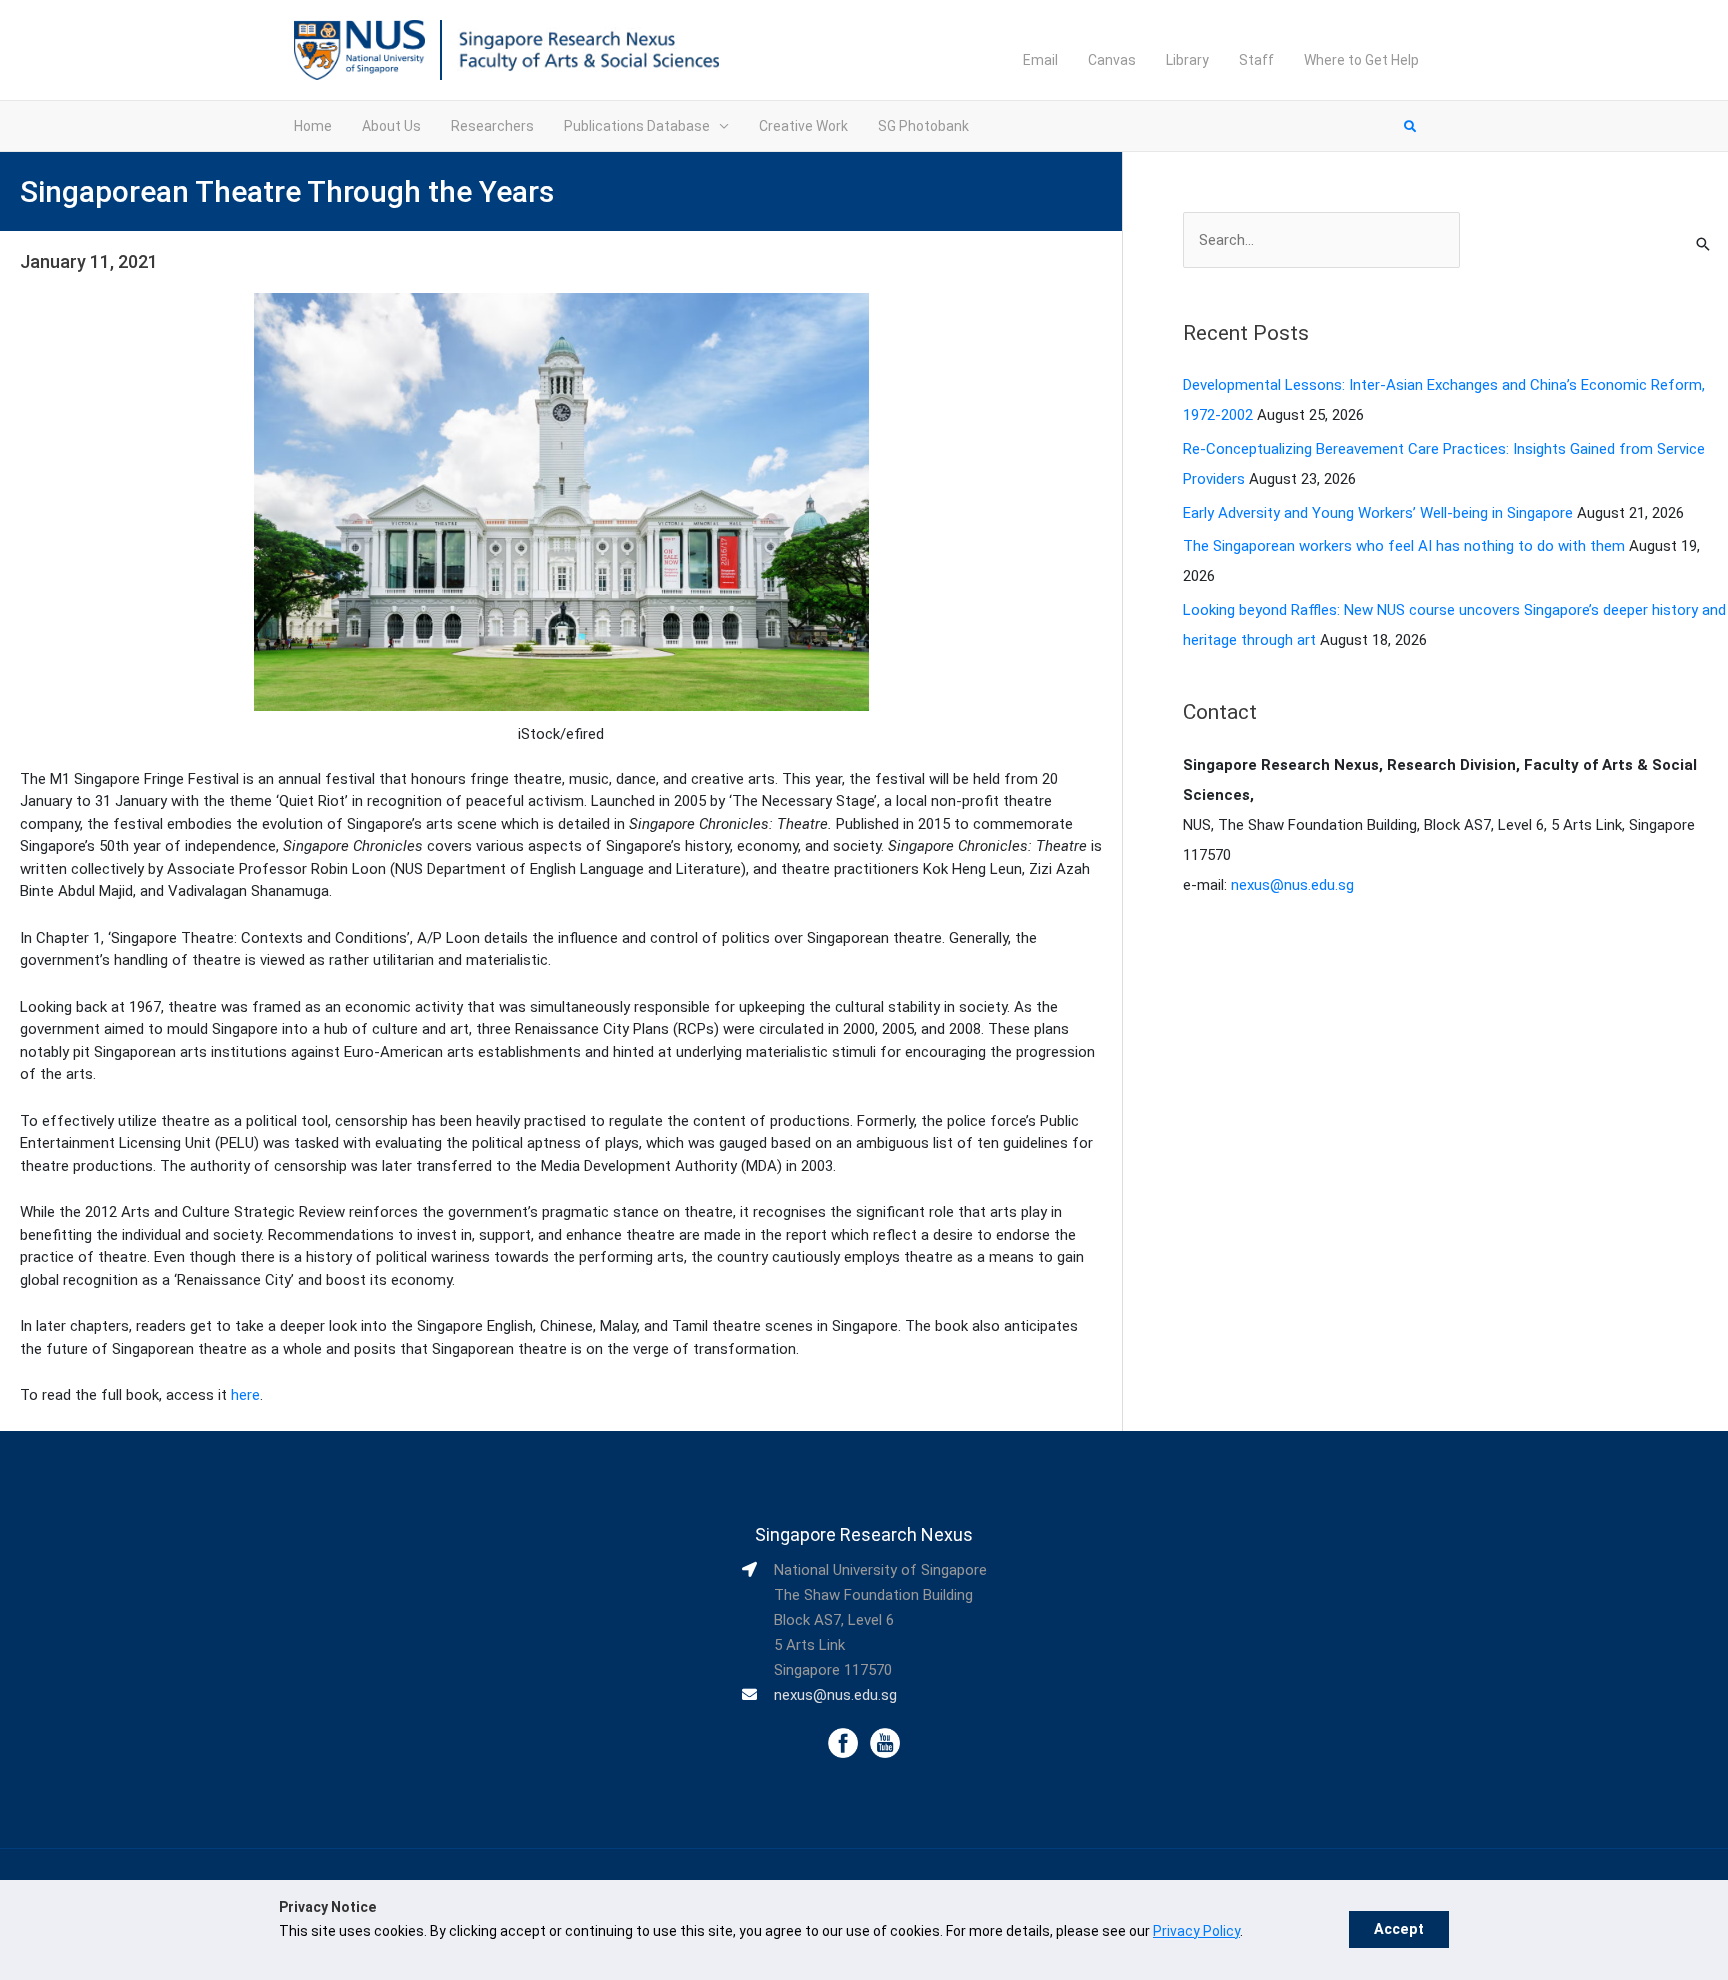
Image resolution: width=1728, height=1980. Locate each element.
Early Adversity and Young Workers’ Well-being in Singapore (1378, 513)
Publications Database (637, 126)
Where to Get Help (1361, 60)
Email (1040, 60)
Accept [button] (1399, 1929)
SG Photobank (923, 126)
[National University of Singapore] (359, 49)
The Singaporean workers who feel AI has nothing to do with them (1404, 546)
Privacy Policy (1196, 1931)
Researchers (492, 126)
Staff (1256, 60)
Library (1187, 60)
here (245, 1395)
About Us (391, 126)
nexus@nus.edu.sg (1292, 885)
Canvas (1112, 60)
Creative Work (803, 126)
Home (313, 126)
